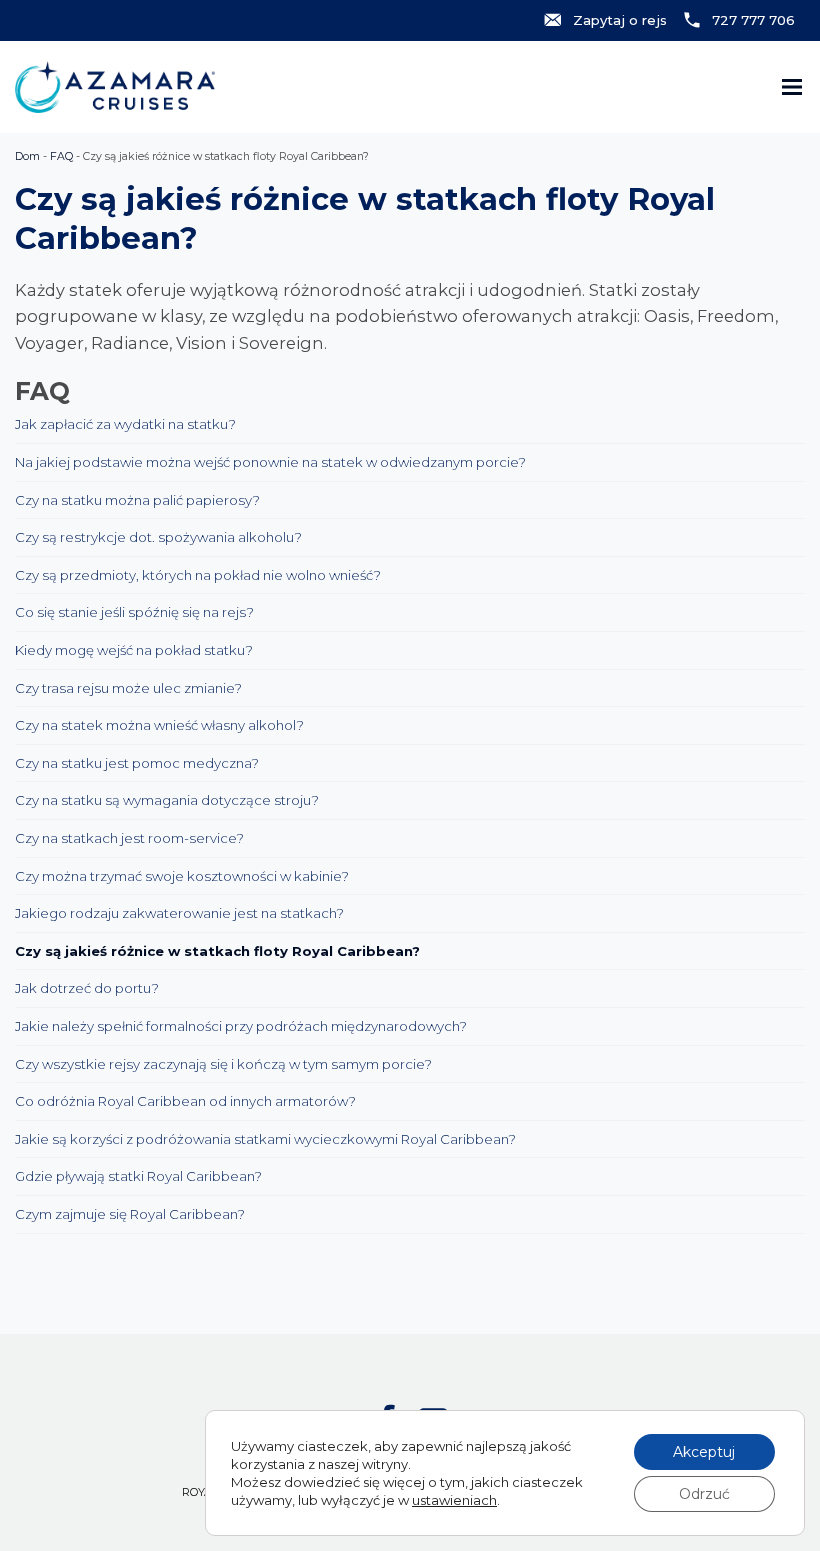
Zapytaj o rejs (620, 20)
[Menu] (792, 87)
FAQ (61, 156)
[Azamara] (115, 87)
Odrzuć (704, 1494)
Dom (27, 156)
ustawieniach (454, 1500)
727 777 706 (753, 20)
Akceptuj (704, 1452)
